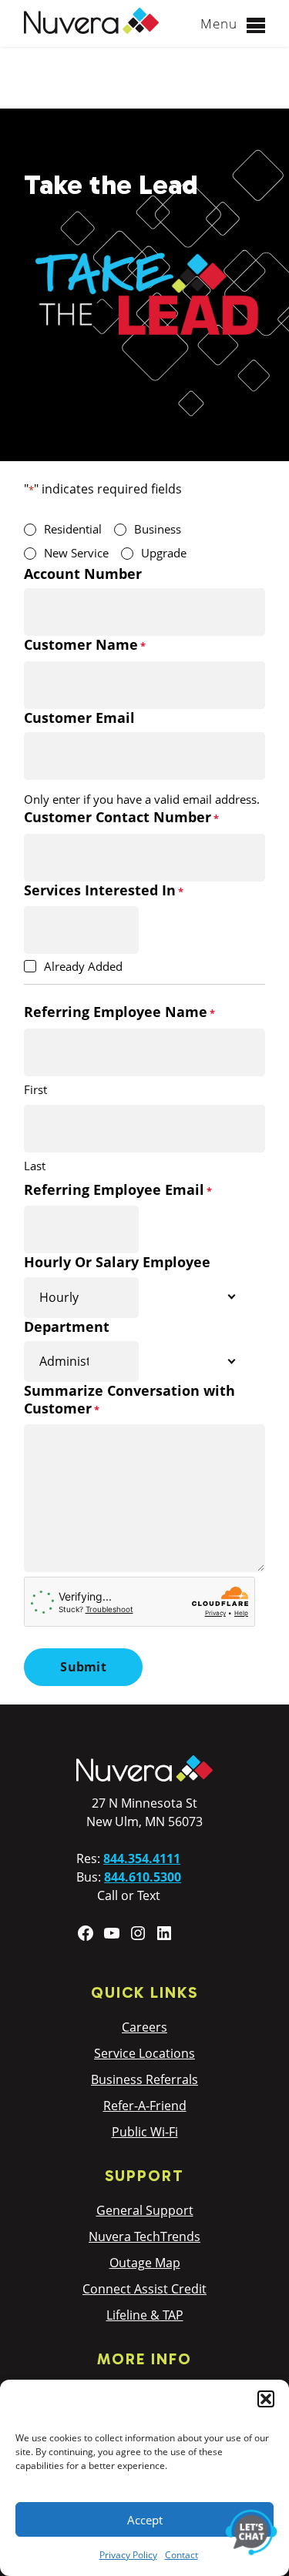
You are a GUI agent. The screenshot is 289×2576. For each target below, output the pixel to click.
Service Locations (144, 2053)
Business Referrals (144, 2079)
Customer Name (85, 645)
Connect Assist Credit (144, 2289)
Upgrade (164, 553)
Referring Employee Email (118, 1190)
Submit (83, 1667)
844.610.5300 (143, 1877)
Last (35, 1166)
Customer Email (79, 718)
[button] (266, 2399)
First (35, 1089)
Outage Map (145, 2263)
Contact (181, 2555)
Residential (73, 529)
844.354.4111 (142, 1858)
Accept (145, 2520)
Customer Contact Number (121, 817)
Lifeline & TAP (145, 2315)
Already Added (83, 966)
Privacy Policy (128, 2555)
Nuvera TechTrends (144, 2236)
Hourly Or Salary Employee (117, 1262)
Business (158, 529)
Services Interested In (104, 890)
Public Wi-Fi (145, 2132)
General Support (145, 2210)
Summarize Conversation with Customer (129, 1400)
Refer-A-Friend (145, 2106)
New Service (76, 553)
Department (67, 1327)
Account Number (83, 574)
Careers (144, 2027)
